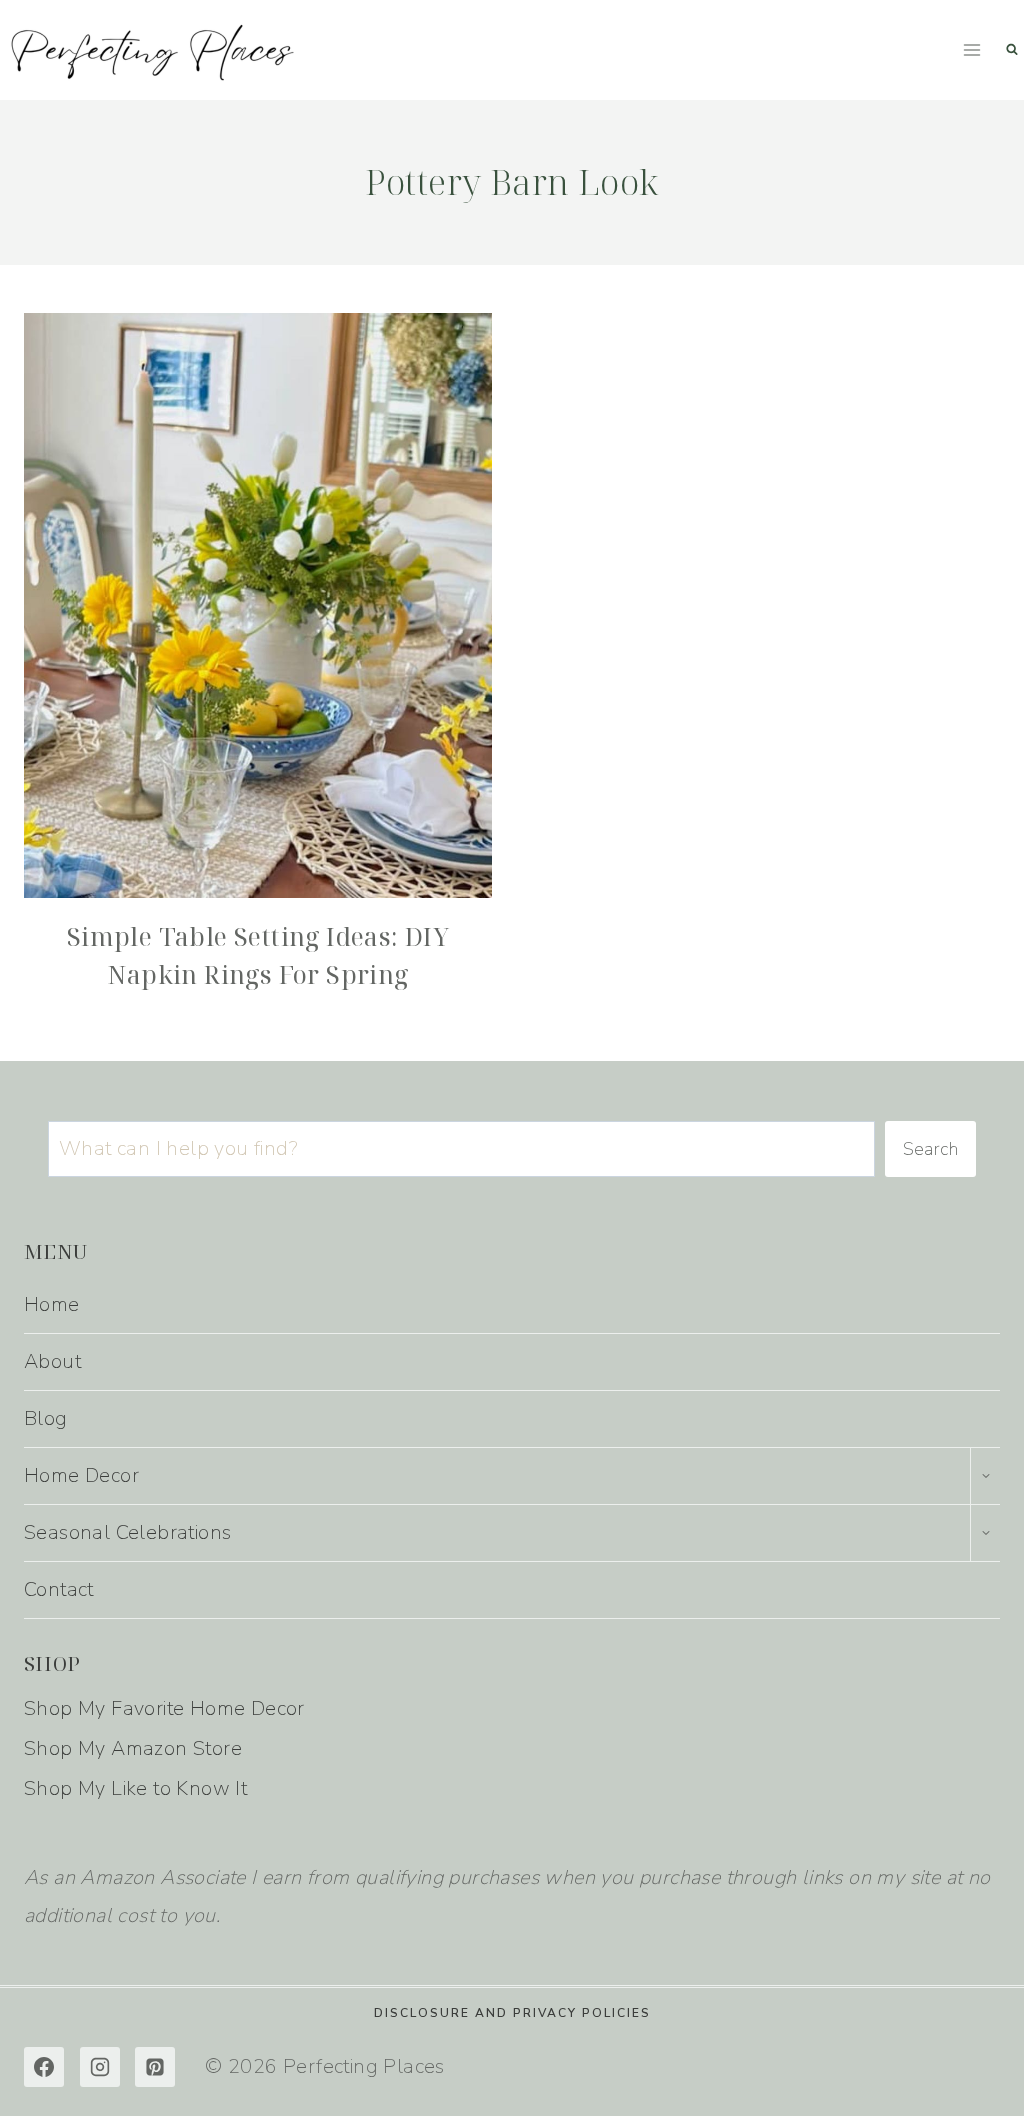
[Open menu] (971, 49)
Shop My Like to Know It (135, 1788)
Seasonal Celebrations (127, 1532)
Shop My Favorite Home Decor (164, 1708)
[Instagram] (100, 2067)
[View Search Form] (1012, 50)
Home (52, 1304)
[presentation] (258, 605)
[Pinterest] (155, 2067)
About (52, 1361)
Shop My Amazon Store (133, 1748)
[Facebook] (44, 2067)
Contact (59, 1589)
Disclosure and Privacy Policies (512, 2013)
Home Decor (81, 1475)
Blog (46, 1418)
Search (930, 1149)
